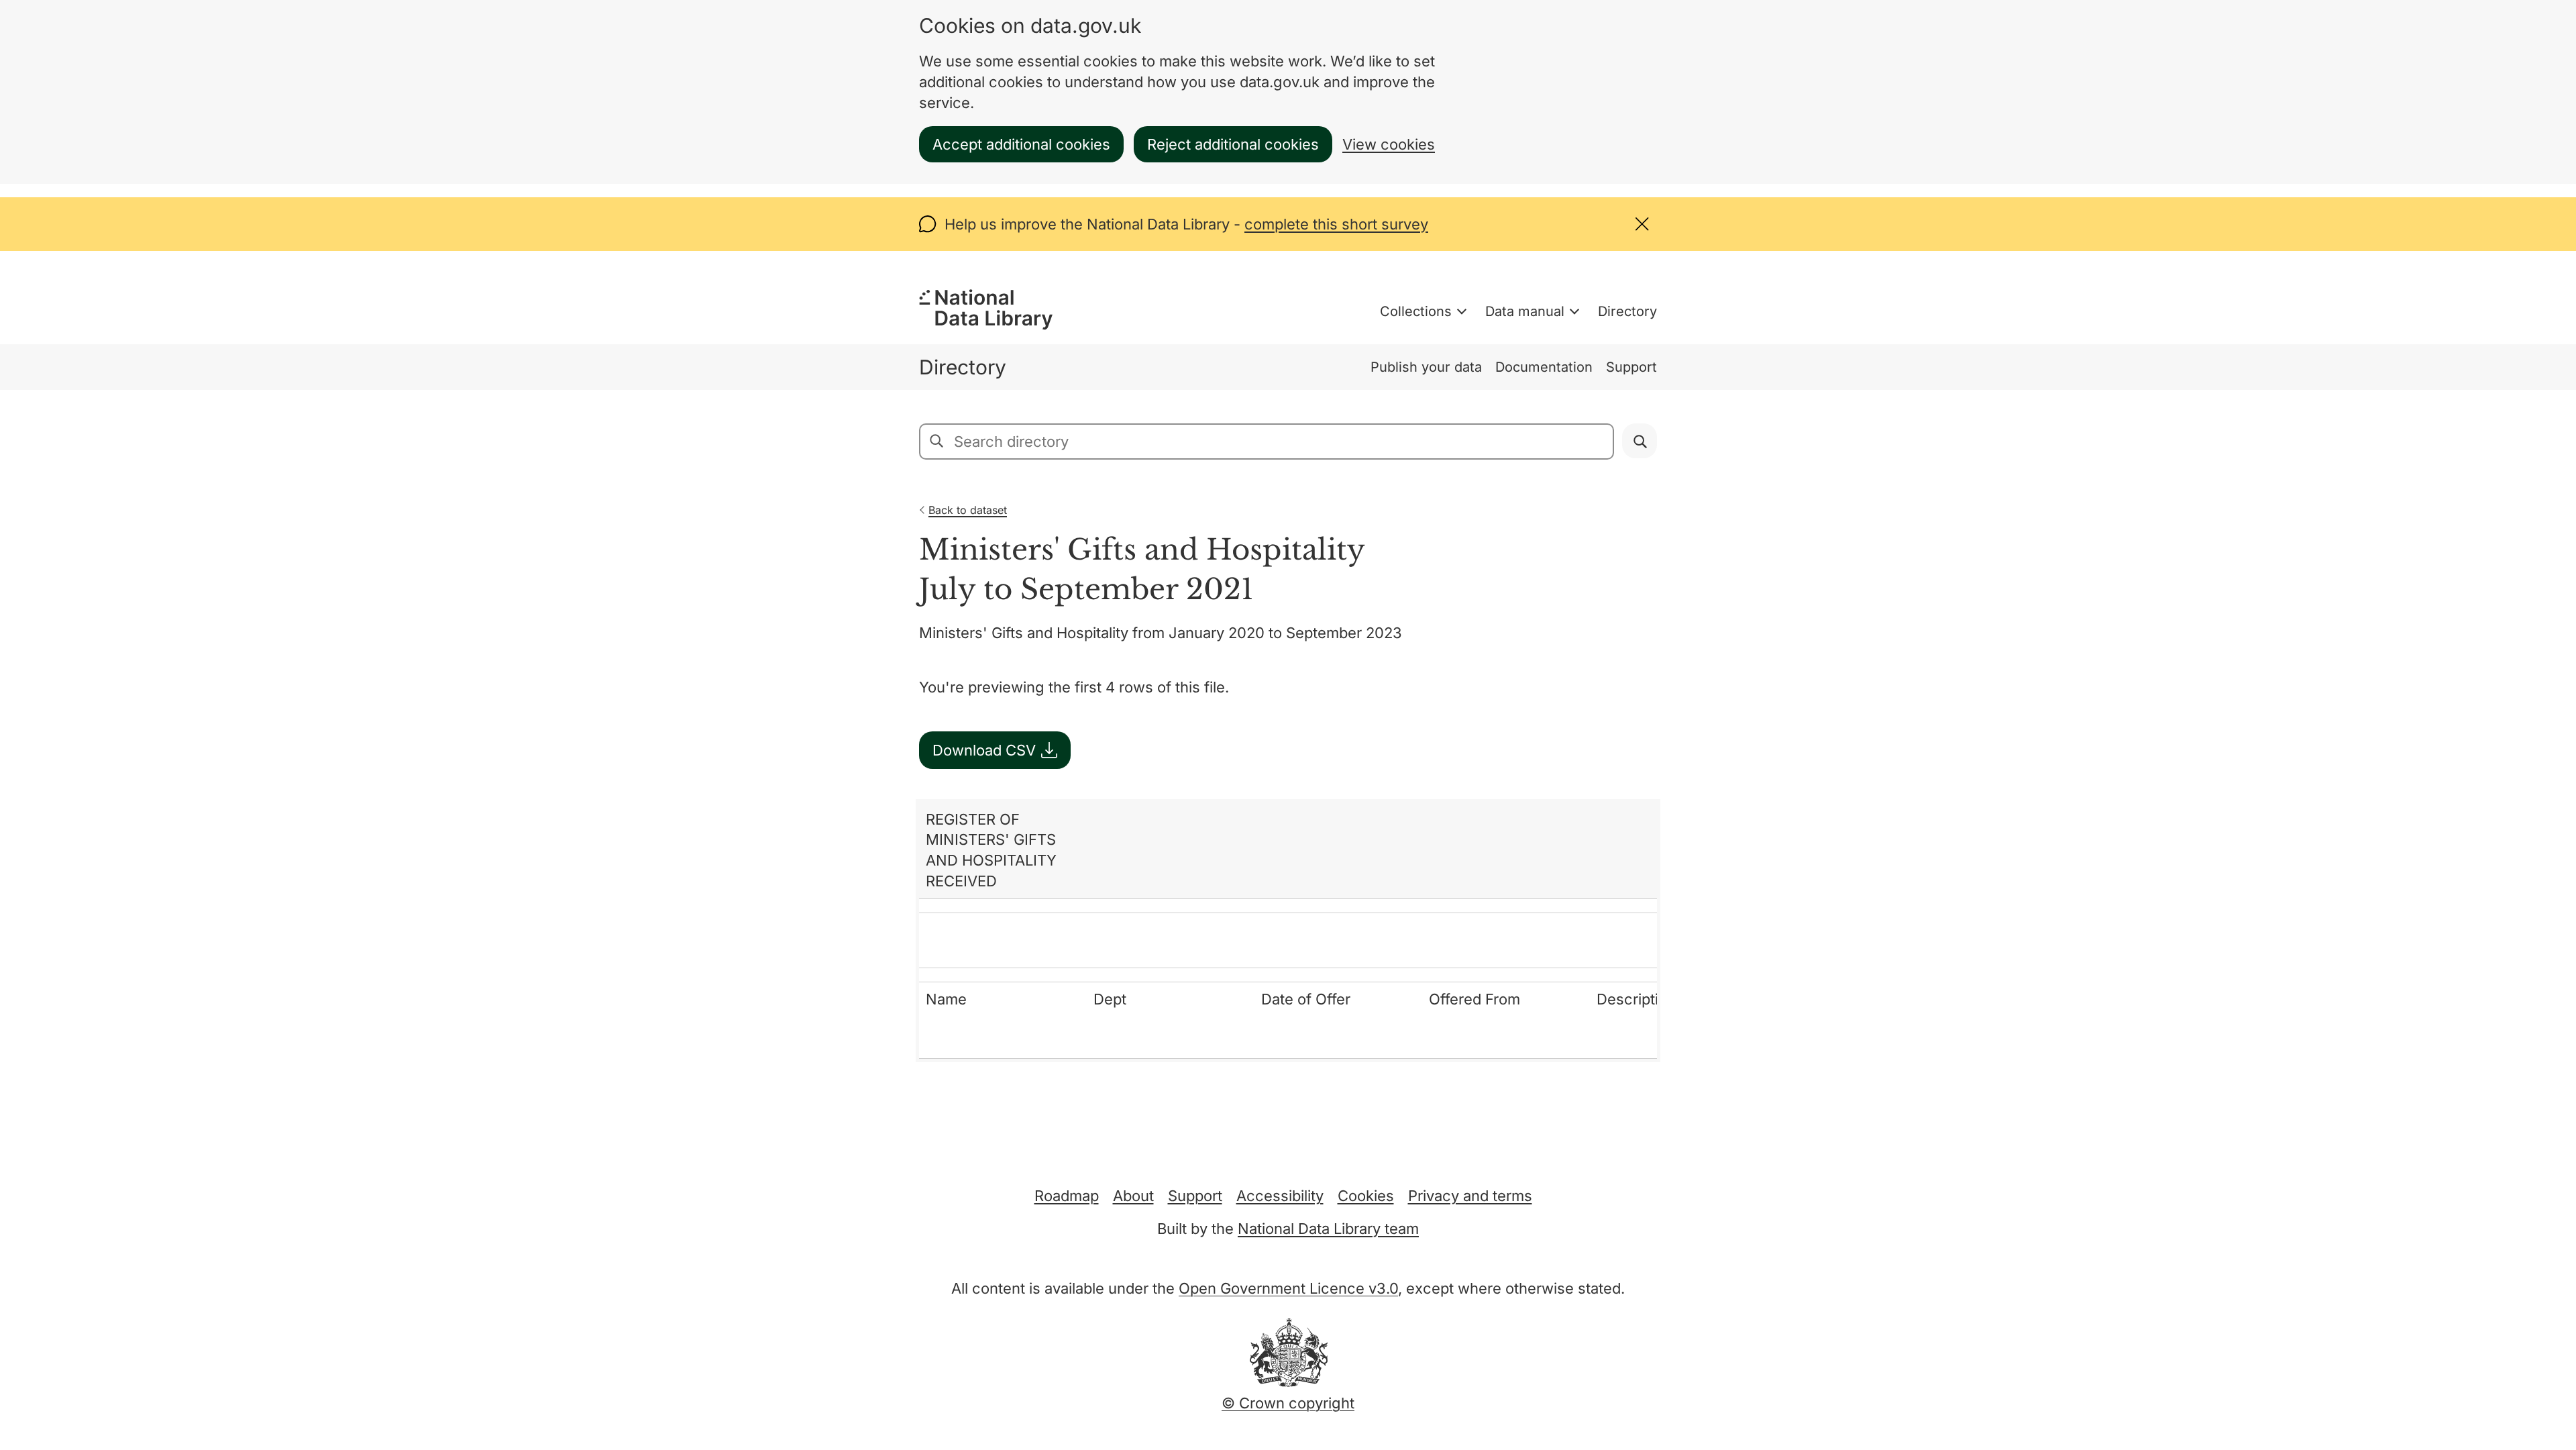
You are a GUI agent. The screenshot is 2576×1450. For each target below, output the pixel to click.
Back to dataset (968, 510)
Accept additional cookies (1021, 144)
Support (1631, 367)
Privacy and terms (1470, 1196)
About (1133, 1196)
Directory (1627, 311)
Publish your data (1426, 367)
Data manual (1525, 311)
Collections (1416, 311)
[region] (1288, 931)
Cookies (1366, 1196)
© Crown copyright (1288, 1403)
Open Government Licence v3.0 (1288, 1288)
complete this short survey (1336, 224)
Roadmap (1067, 1196)
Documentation (1544, 367)
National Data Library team (1328, 1229)
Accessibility (1280, 1196)
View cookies (1389, 144)
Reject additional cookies (1233, 144)
